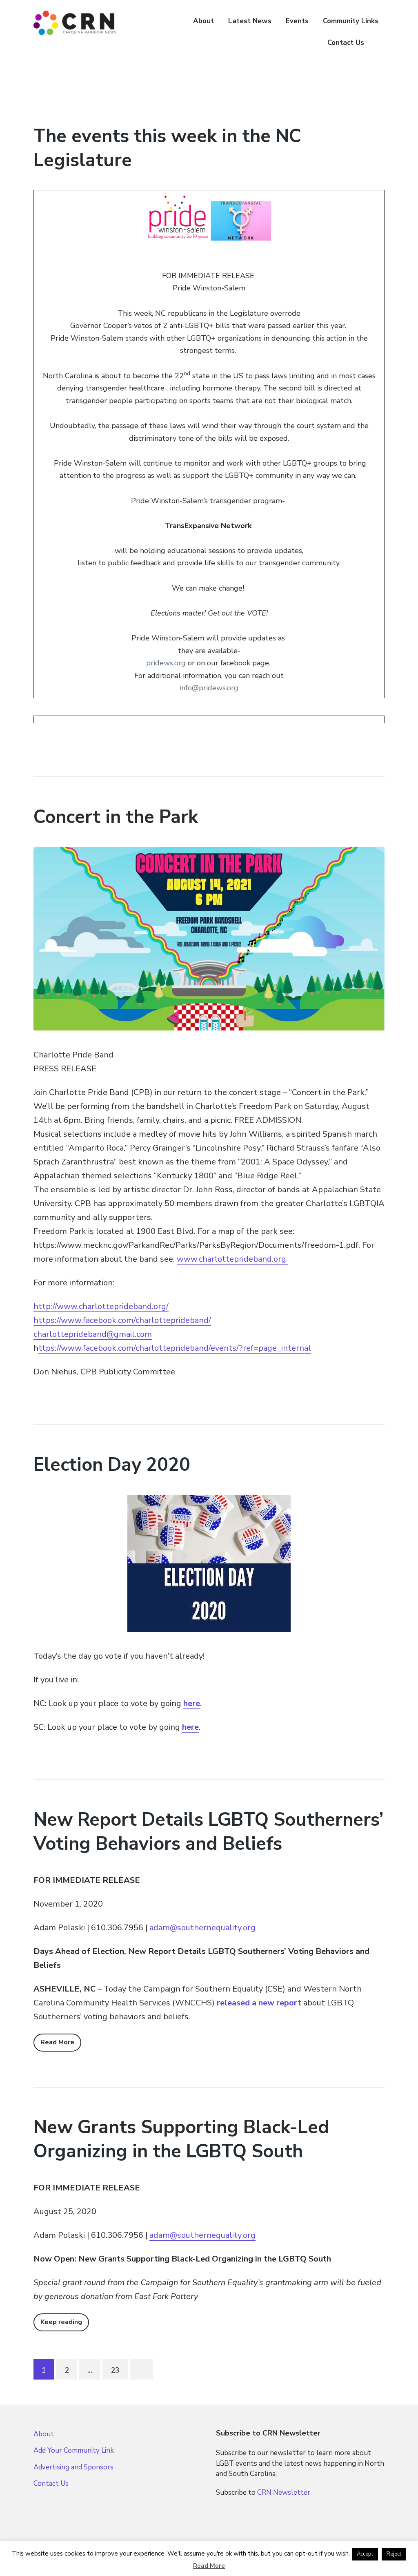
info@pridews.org (209, 688)
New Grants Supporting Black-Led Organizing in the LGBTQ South (181, 2139)
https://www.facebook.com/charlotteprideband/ (122, 1320)
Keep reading (61, 2322)
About (203, 21)
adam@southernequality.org (202, 1928)
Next (141, 2369)
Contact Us (346, 43)
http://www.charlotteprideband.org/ (101, 1306)
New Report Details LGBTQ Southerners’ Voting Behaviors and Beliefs (208, 1832)
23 (115, 2370)
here (190, 1727)
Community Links (351, 21)
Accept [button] (365, 2554)
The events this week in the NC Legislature (167, 148)
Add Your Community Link (74, 2450)
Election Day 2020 (112, 1465)
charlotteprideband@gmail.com (93, 1334)
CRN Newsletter (284, 2492)
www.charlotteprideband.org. (232, 1259)
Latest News (250, 21)
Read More (57, 2042)
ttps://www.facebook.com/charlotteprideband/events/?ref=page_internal (175, 1348)
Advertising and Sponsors (73, 2467)
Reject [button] (394, 2554)
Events (297, 21)
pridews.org (166, 663)
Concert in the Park (116, 817)
